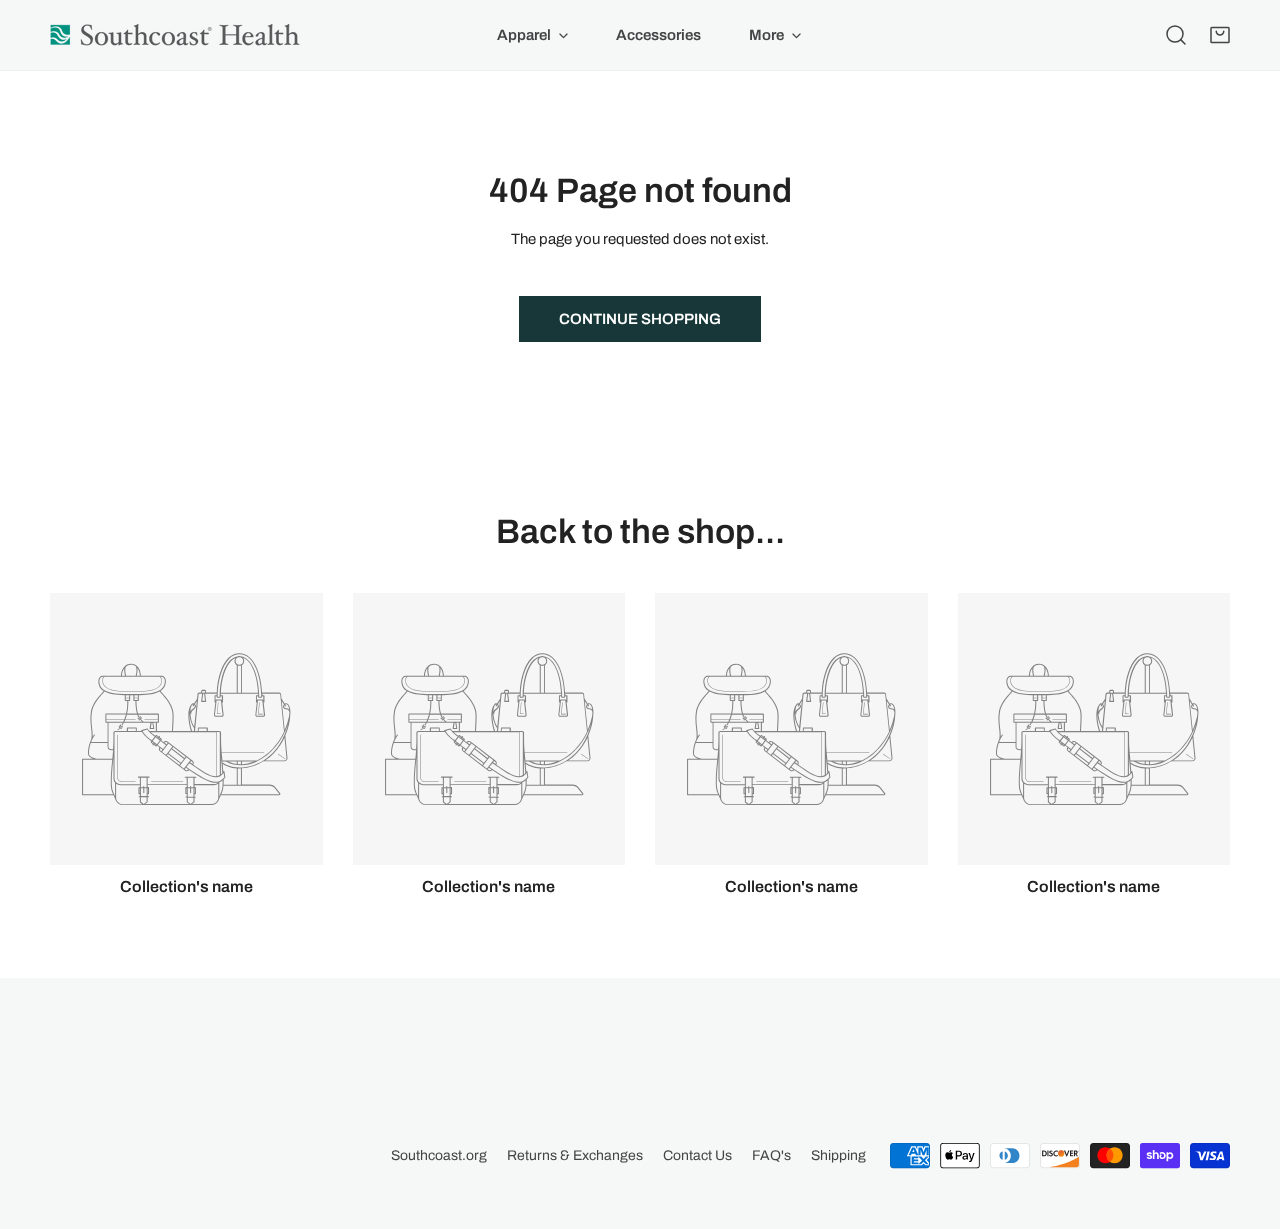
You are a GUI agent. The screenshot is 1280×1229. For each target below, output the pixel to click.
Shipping (838, 1155)
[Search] (1176, 35)
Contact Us (697, 1155)
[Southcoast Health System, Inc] (175, 35)
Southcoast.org (439, 1155)
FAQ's (771, 1155)
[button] (1220, 35)
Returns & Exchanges (575, 1155)
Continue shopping (640, 319)
